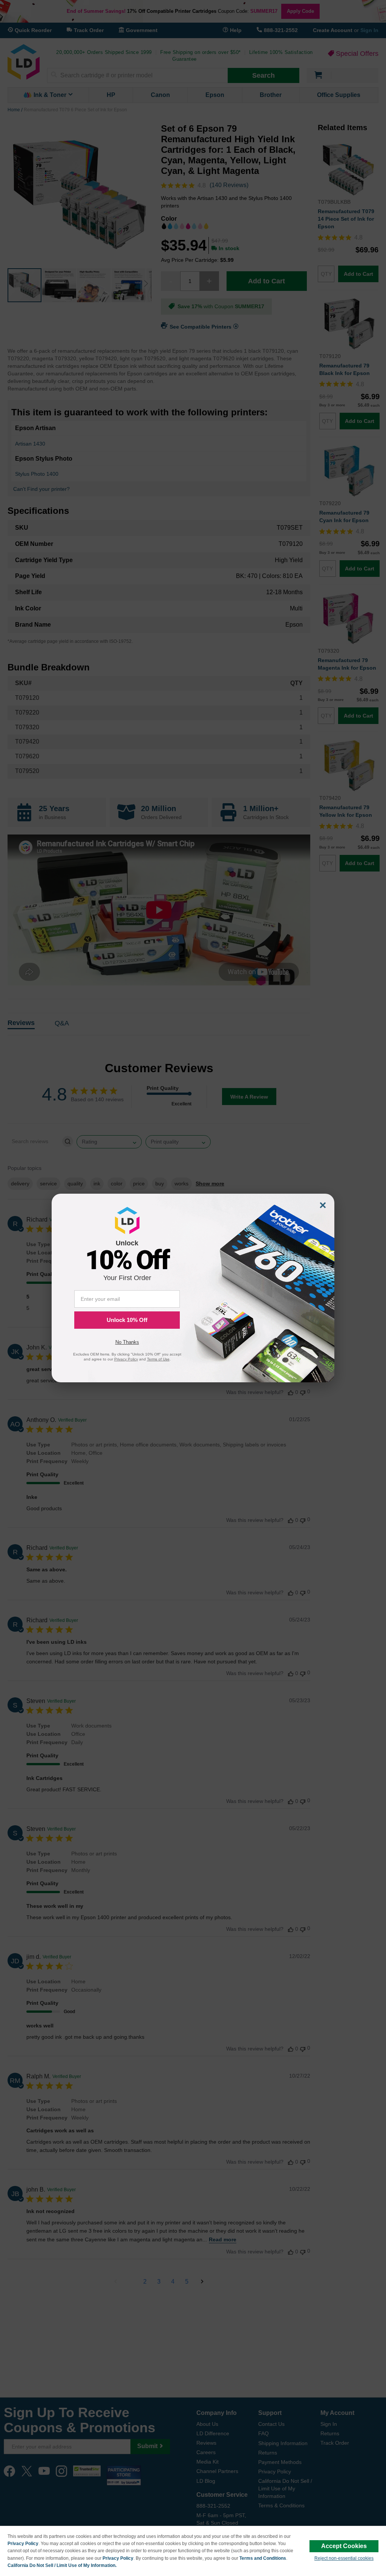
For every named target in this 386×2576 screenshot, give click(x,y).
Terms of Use (158, 1359)
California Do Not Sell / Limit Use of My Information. (62, 2565)
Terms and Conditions (263, 2558)
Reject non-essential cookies (344, 2558)
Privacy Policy (23, 2544)
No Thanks (127, 1342)
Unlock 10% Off (127, 1320)
